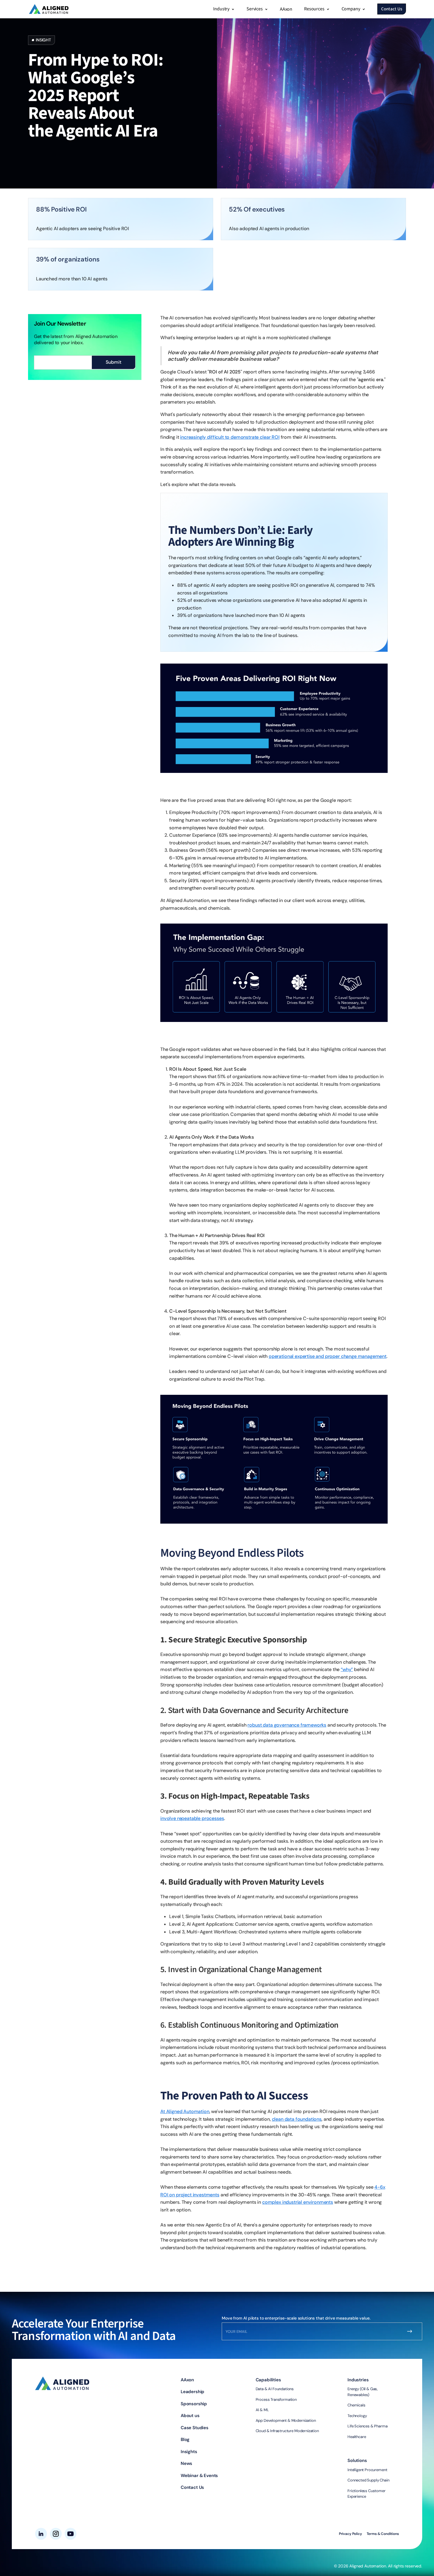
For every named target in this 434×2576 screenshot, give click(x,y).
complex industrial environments (298, 2202)
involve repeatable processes (192, 1818)
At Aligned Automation (185, 2111)
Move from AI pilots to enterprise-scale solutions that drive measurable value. (296, 2318)
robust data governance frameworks (287, 1725)
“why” (347, 1669)
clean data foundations (297, 2119)
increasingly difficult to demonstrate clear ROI (230, 437)
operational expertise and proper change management (328, 1356)
